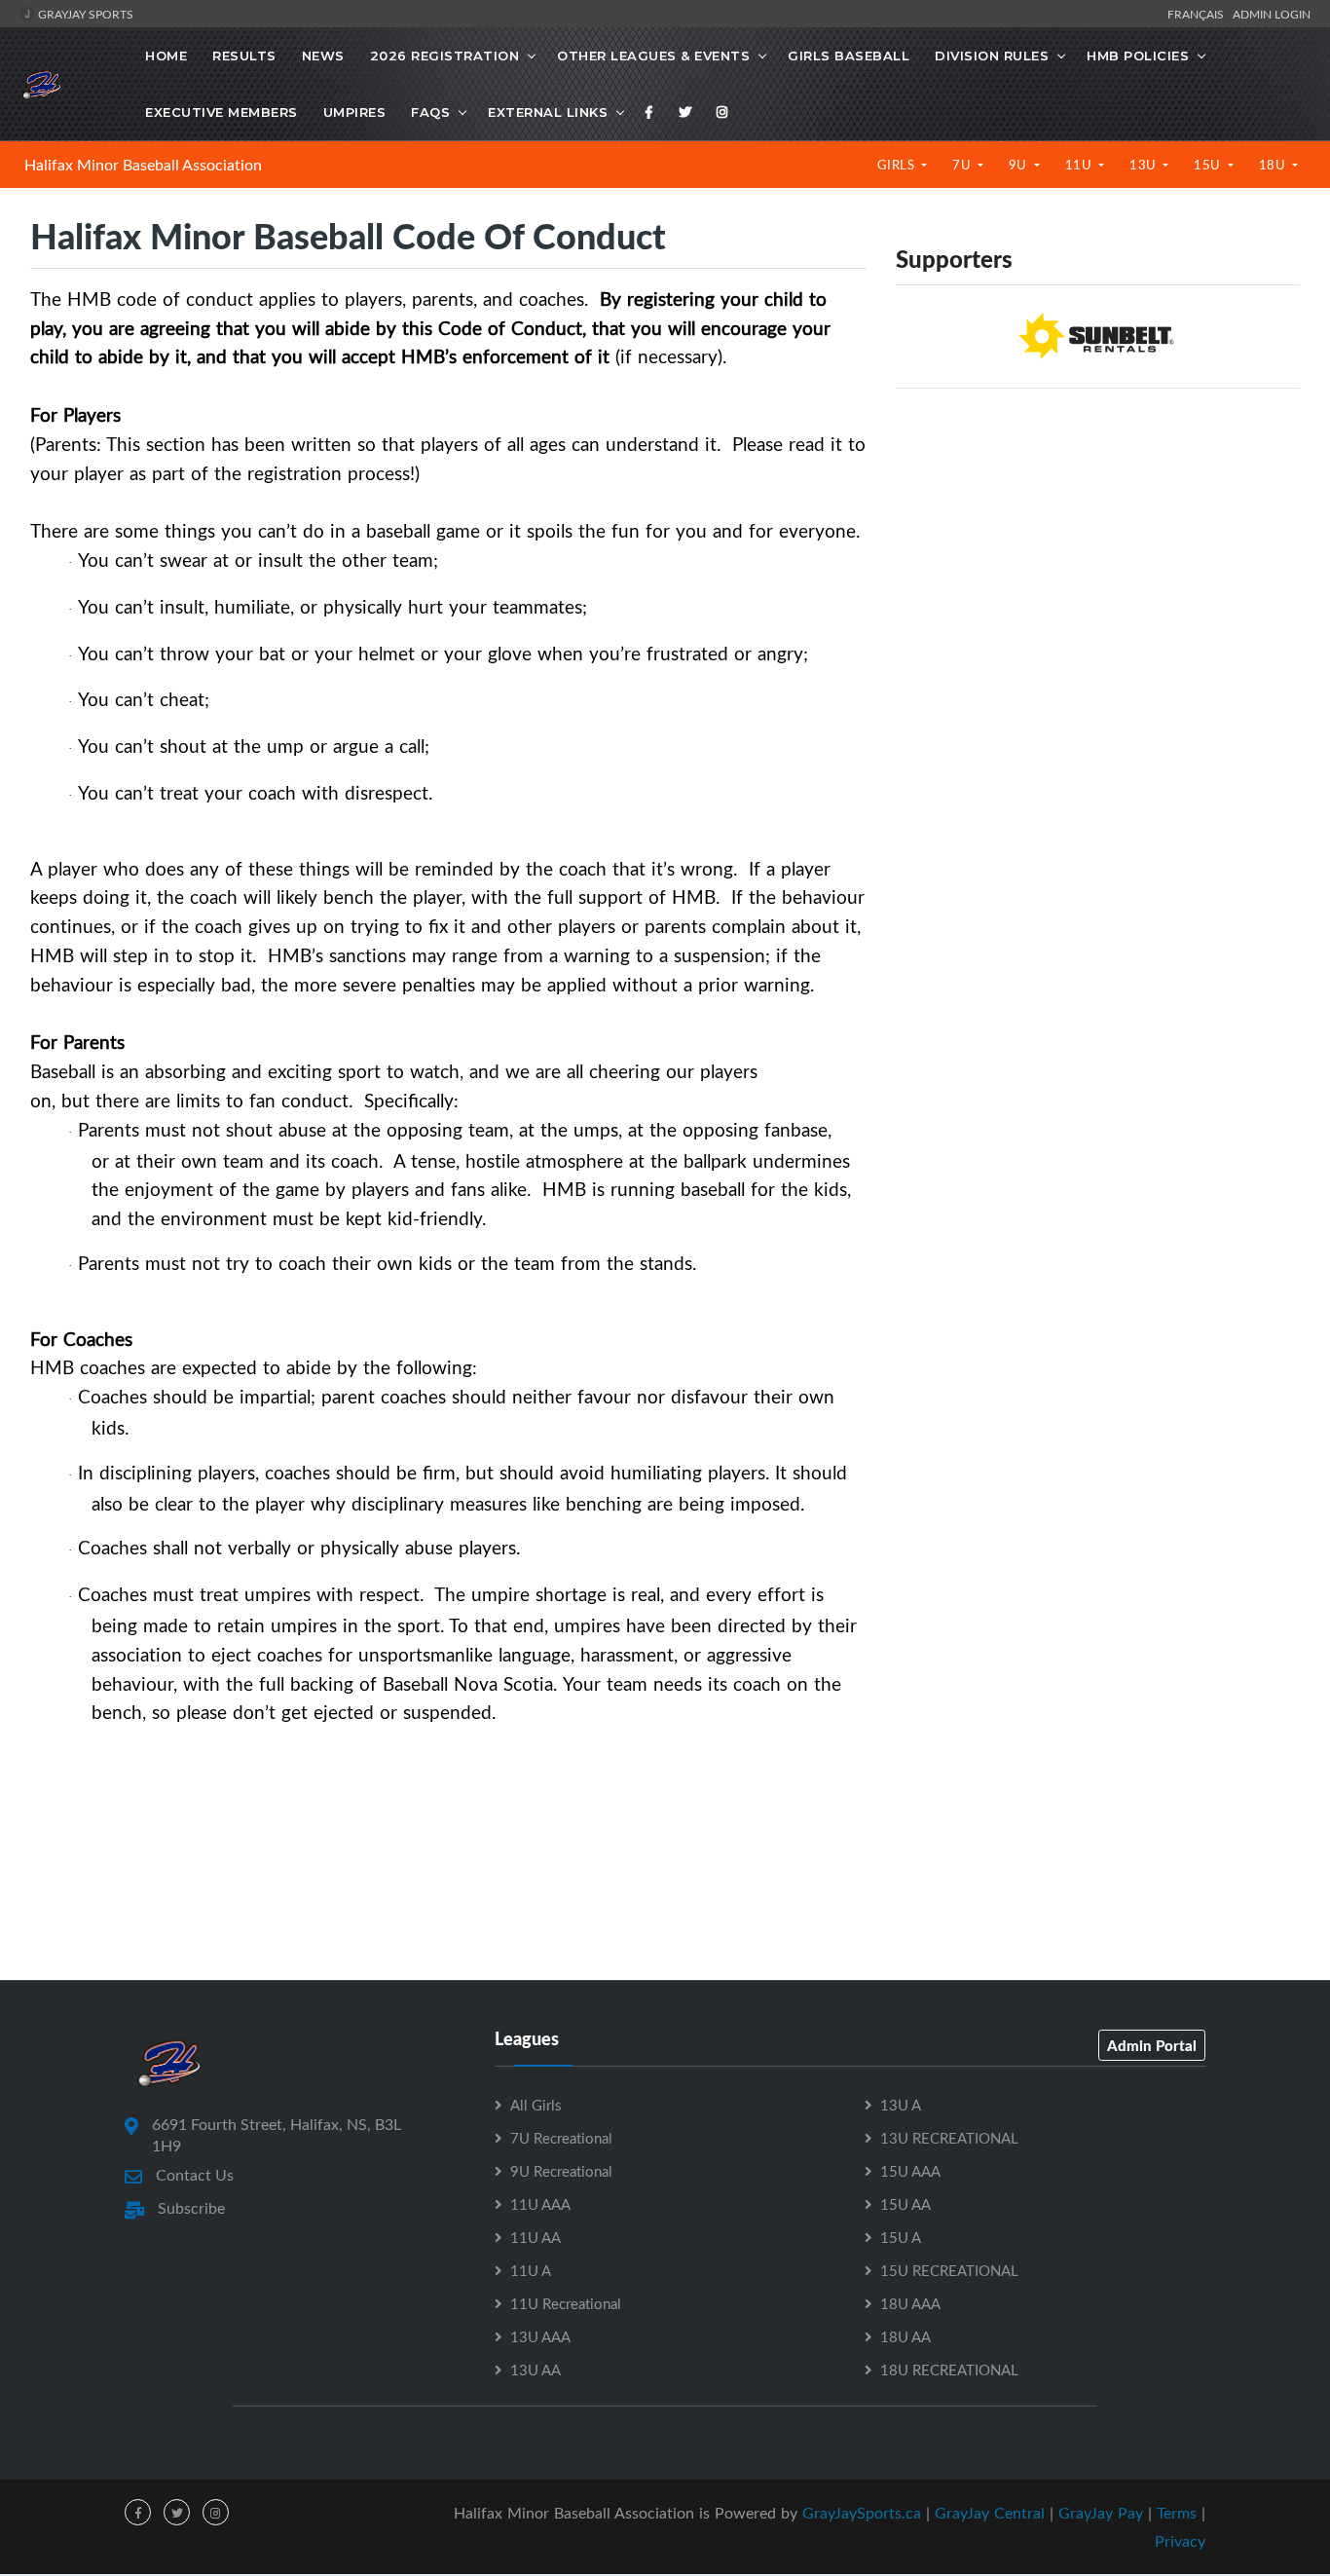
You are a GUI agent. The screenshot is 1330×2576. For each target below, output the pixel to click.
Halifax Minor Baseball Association (143, 165)
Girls (898, 165)
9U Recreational (561, 2171)
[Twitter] (685, 112)
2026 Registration (445, 56)
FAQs (430, 112)
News (323, 56)
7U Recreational (561, 2138)
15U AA (905, 2204)
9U (1020, 165)
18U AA (905, 2336)
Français (1199, 14)
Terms (1177, 2513)
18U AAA (910, 2303)
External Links (548, 112)
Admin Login (1272, 14)
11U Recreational (566, 2303)
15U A (901, 2237)
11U (1080, 165)
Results (244, 56)
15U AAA (910, 2171)
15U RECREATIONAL (949, 2270)
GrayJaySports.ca (862, 2513)
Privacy (1180, 2541)
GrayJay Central (990, 2513)
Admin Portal (1152, 2045)
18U (1274, 165)
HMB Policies (1138, 56)
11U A (531, 2270)
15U (1209, 165)
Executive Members (222, 112)
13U (1145, 165)
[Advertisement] (1098, 541)
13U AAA (540, 2336)
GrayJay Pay (1101, 2513)
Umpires (355, 112)
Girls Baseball (849, 56)
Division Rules (992, 56)
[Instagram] (722, 112)
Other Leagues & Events (653, 56)
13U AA (536, 2370)
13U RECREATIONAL (949, 2138)
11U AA (536, 2237)
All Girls (536, 2105)
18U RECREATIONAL (949, 2370)
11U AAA (540, 2204)
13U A (901, 2105)
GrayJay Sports (84, 14)
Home (166, 56)
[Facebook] (649, 112)
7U (963, 165)
